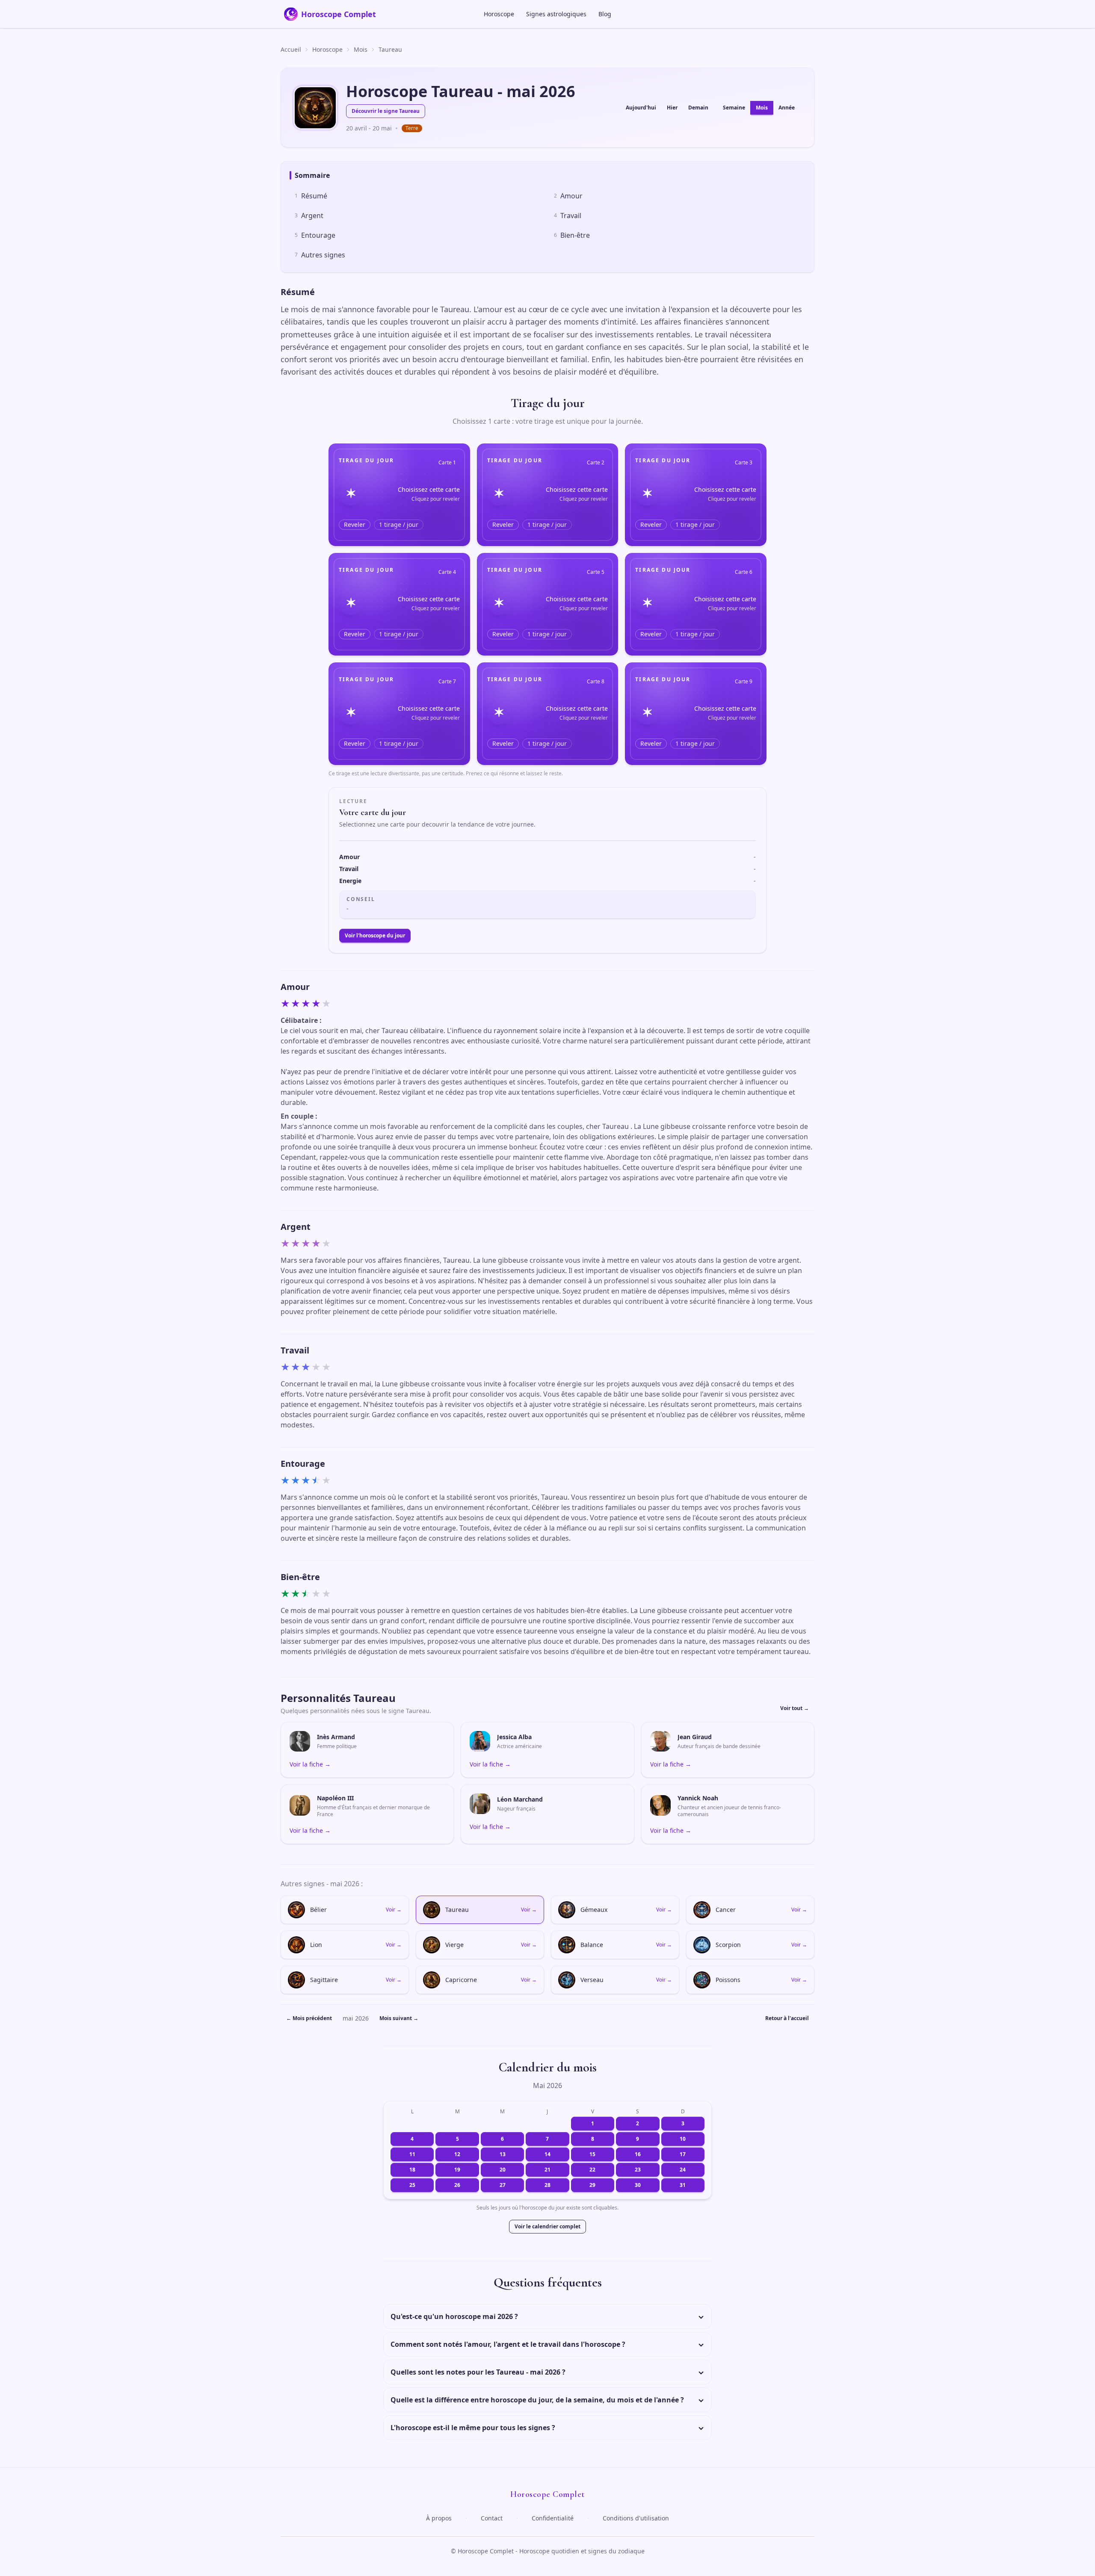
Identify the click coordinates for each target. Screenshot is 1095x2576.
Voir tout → (795, 1708)
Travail (568, 216)
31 (683, 2185)
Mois (361, 49)
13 (503, 2154)
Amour (568, 196)
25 (412, 2185)
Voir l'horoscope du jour (375, 935)
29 (592, 2185)
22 (592, 2170)
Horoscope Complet (339, 14)
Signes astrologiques (556, 14)
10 (683, 2139)
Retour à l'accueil (787, 2018)
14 (547, 2154)
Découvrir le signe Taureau (386, 111)
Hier (672, 108)
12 (457, 2154)
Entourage (315, 235)
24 (683, 2170)
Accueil (291, 49)
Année (787, 108)
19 (457, 2170)
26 (457, 2185)
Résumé (311, 196)
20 (503, 2170)
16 (638, 2154)
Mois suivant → (399, 2018)
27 (503, 2185)
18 (412, 2170)
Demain (698, 108)
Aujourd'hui (641, 108)
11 (412, 2154)
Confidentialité (553, 2518)
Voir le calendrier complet (547, 2226)
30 (638, 2185)
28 (547, 2185)
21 (547, 2170)
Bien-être (572, 235)
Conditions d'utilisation (636, 2518)
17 (683, 2154)
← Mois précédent (309, 2018)
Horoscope (499, 14)
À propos (439, 2518)
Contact (492, 2518)
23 (638, 2170)
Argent (309, 216)
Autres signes (320, 255)
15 (592, 2154)
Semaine (734, 108)
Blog (605, 14)
